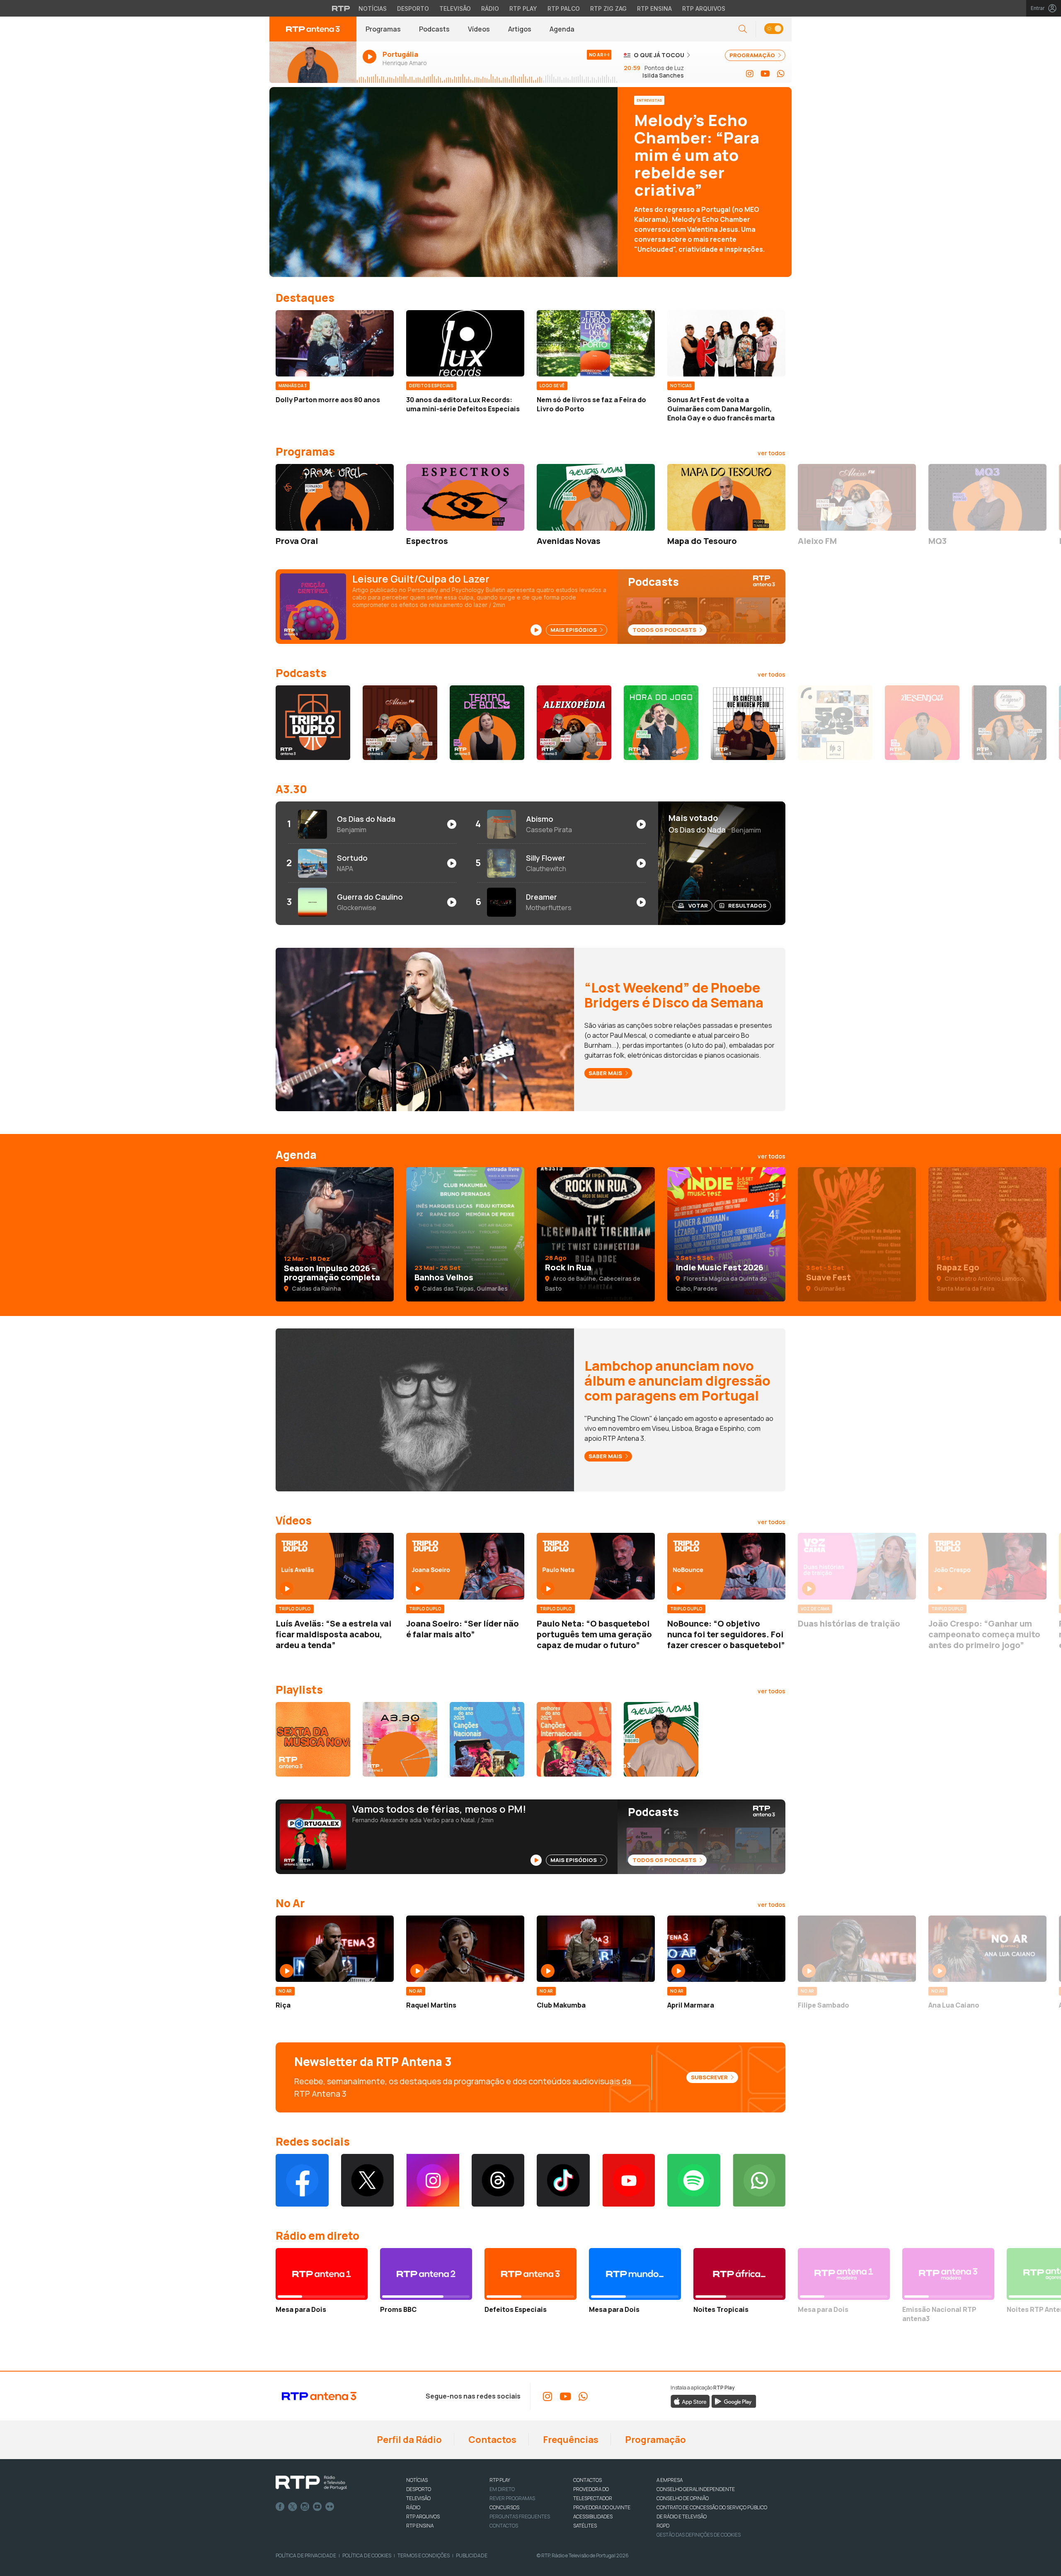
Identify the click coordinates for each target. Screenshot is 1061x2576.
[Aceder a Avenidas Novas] (596, 497)
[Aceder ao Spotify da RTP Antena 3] (694, 2180)
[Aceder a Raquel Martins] (465, 1949)
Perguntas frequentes (520, 2517)
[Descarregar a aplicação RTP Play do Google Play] (734, 2401)
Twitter (293, 2507)
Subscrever (710, 2077)
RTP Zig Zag (608, 8)
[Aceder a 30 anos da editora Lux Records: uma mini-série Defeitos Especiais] (465, 343)
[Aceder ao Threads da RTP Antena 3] (498, 2180)
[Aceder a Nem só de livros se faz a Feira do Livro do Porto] (596, 343)
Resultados (747, 906)
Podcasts (434, 29)
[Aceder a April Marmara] (726, 1949)
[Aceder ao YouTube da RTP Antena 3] (765, 74)
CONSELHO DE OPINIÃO (683, 2498)
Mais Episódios (574, 630)
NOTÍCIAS (417, 2480)
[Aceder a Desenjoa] (922, 723)
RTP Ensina (654, 8)
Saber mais (606, 1073)
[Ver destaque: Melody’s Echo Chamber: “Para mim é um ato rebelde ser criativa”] (530, 182)
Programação (655, 2440)
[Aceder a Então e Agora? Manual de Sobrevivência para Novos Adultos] (1009, 723)
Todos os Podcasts (665, 630)
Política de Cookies (367, 2555)
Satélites (585, 2526)
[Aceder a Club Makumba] (596, 1949)
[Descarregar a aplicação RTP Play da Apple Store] (690, 2401)
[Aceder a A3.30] (400, 1739)
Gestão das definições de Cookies (699, 2535)
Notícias (373, 8)
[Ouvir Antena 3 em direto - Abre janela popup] (313, 62)
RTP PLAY (500, 2480)
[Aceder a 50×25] (835, 723)
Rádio (490, 8)
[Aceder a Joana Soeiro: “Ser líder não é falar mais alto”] (465, 1566)
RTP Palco (564, 8)
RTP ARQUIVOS (423, 2517)
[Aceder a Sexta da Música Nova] (313, 1739)
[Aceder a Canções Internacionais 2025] (574, 1739)
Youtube (317, 2507)
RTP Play (523, 8)
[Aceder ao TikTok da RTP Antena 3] (563, 2180)
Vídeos (479, 29)
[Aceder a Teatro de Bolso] (487, 723)
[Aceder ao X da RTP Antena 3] (368, 2180)
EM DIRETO (502, 2489)
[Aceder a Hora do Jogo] (661, 723)
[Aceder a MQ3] (987, 497)
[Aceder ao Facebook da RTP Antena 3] (302, 2180)
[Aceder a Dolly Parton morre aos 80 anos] (335, 343)
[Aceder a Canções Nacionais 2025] (487, 1739)
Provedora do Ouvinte (602, 2507)
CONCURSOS (504, 2507)
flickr (330, 2507)
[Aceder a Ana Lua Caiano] (987, 1949)
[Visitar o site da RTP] (341, 8)
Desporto (413, 8)
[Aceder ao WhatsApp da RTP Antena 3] (781, 74)
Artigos (520, 29)
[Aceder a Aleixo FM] (857, 497)
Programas (383, 29)
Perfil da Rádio (408, 2440)
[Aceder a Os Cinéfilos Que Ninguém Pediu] (748, 723)
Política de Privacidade (306, 2555)
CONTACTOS (587, 2480)
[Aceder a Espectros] (465, 497)
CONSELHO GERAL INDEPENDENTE (696, 2489)
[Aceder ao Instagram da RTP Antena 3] (750, 74)
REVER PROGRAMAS (512, 2498)
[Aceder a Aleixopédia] (574, 723)
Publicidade (472, 2555)
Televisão (455, 8)
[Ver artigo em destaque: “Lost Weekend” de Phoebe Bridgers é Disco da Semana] (425, 1029)
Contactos (492, 2440)
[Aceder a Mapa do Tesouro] (726, 497)
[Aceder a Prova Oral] (335, 497)
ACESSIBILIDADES (593, 2517)
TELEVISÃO (418, 2498)
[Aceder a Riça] (335, 1949)
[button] (774, 29)
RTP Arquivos (704, 8)
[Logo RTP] (311, 2483)
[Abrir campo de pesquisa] (743, 29)
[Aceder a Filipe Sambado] (857, 1949)
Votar (698, 906)
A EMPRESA (670, 2480)
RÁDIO (413, 2507)
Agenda (562, 29)
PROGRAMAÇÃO (753, 55)
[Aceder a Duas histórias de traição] (857, 1566)
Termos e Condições (424, 2555)
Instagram (305, 2507)
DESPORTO (419, 2489)
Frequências (570, 2440)
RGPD (663, 2526)
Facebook (280, 2507)
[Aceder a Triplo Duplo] (313, 723)
